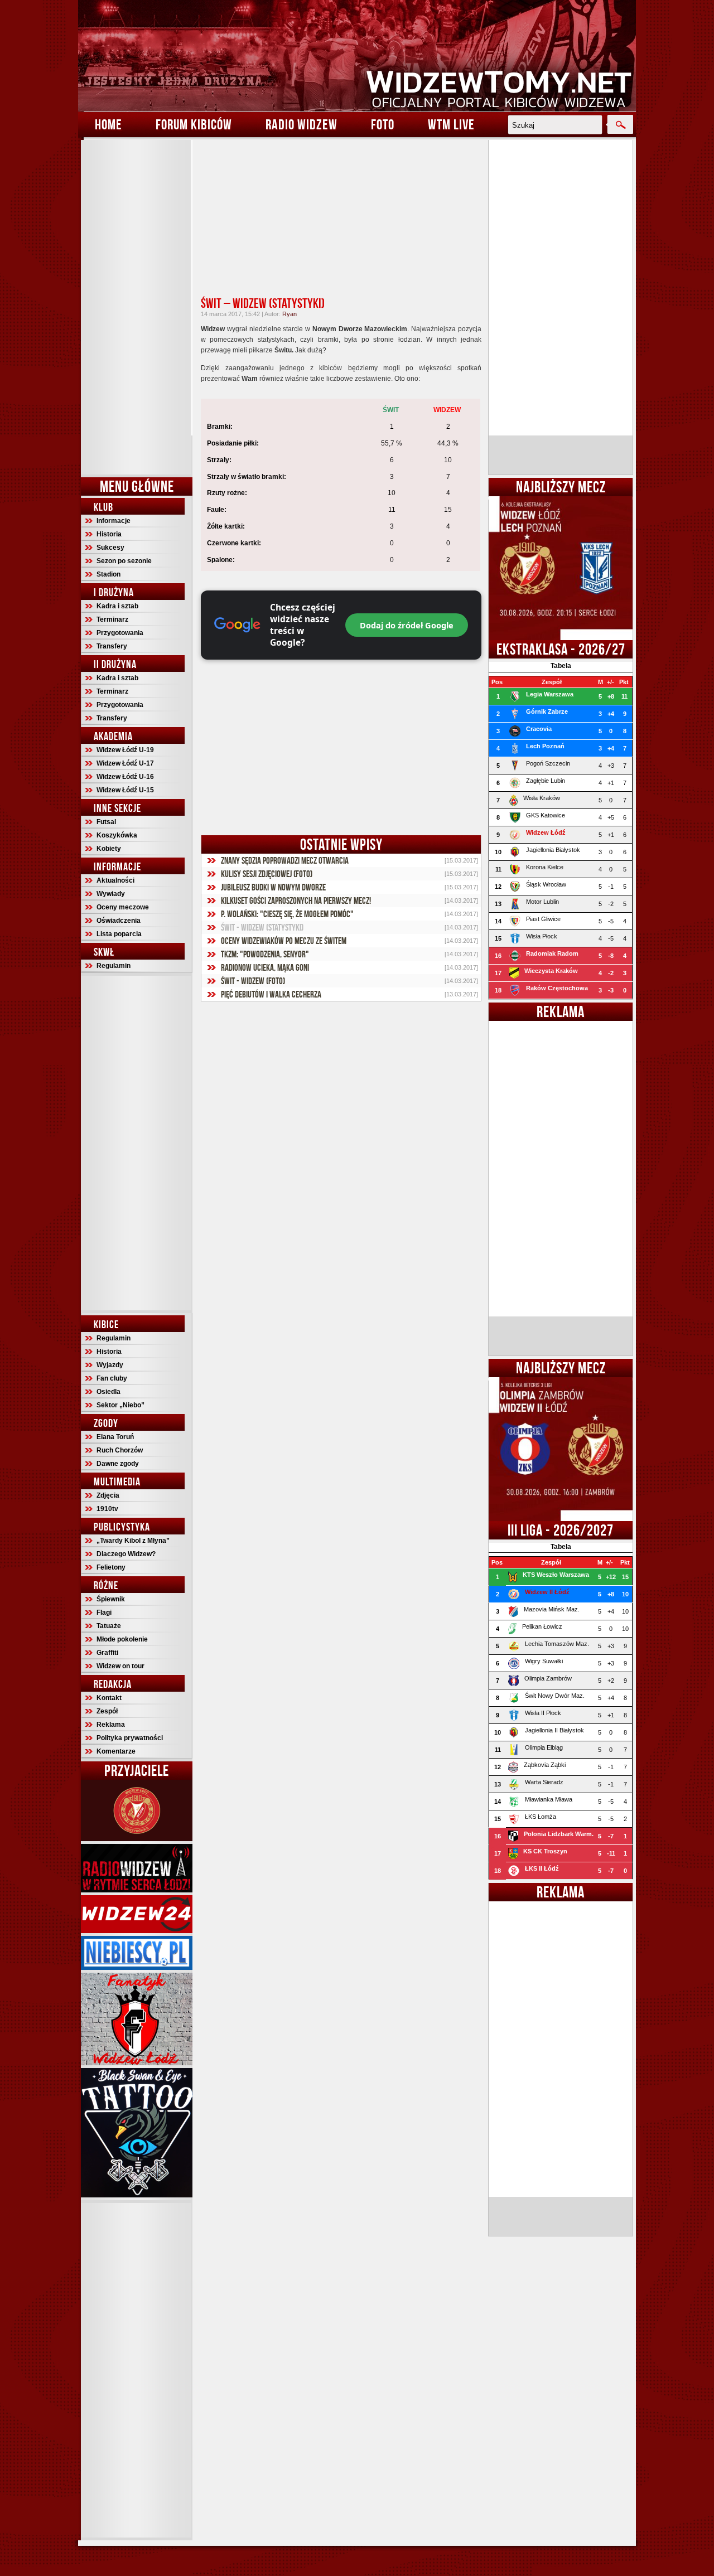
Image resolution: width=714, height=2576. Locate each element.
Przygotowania (120, 633)
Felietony (111, 1567)
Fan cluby (112, 1378)
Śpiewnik (111, 1599)
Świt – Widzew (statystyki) (263, 303)
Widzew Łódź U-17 (125, 763)
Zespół (107, 1711)
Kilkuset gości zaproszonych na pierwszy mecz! (296, 900)
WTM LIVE (451, 124)
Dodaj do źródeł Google (407, 625)
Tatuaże (109, 1626)
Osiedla (108, 1392)
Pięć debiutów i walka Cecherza (271, 994)
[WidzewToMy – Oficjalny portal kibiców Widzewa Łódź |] (357, 56)
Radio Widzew (301, 124)
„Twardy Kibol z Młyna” (133, 1541)
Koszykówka (117, 835)
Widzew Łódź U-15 (125, 790)
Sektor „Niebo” (120, 1405)
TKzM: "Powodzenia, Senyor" (265, 954)
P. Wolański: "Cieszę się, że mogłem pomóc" (287, 914)
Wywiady (111, 894)
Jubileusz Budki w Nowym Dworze (273, 887)
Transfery (112, 646)
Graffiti (107, 1653)
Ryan (290, 314)
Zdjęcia (108, 1495)
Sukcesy (110, 548)
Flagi (104, 1613)
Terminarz (112, 619)
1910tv (107, 1509)
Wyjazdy (110, 1365)
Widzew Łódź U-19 (125, 750)
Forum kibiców (194, 124)
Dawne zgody (118, 1464)
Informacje (114, 521)
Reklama (111, 1725)
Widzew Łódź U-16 (125, 777)
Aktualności (115, 880)
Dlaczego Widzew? (126, 1554)
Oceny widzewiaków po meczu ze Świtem (284, 941)
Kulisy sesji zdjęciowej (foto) (267, 874)
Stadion (108, 574)
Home (108, 124)
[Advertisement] (137, 307)
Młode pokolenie (122, 1639)
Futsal (106, 822)
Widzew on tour (120, 1666)
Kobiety (109, 849)
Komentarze (116, 1751)
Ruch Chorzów (120, 1450)
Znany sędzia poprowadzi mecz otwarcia (285, 860)
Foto (383, 124)
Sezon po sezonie (124, 561)
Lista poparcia (119, 934)
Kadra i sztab (117, 606)
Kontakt (109, 1698)
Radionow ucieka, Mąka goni (265, 967)
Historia (109, 534)
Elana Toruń (115, 1437)
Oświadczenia (119, 921)
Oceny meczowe (123, 907)
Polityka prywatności (130, 1738)
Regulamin (114, 966)
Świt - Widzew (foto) (253, 981)
